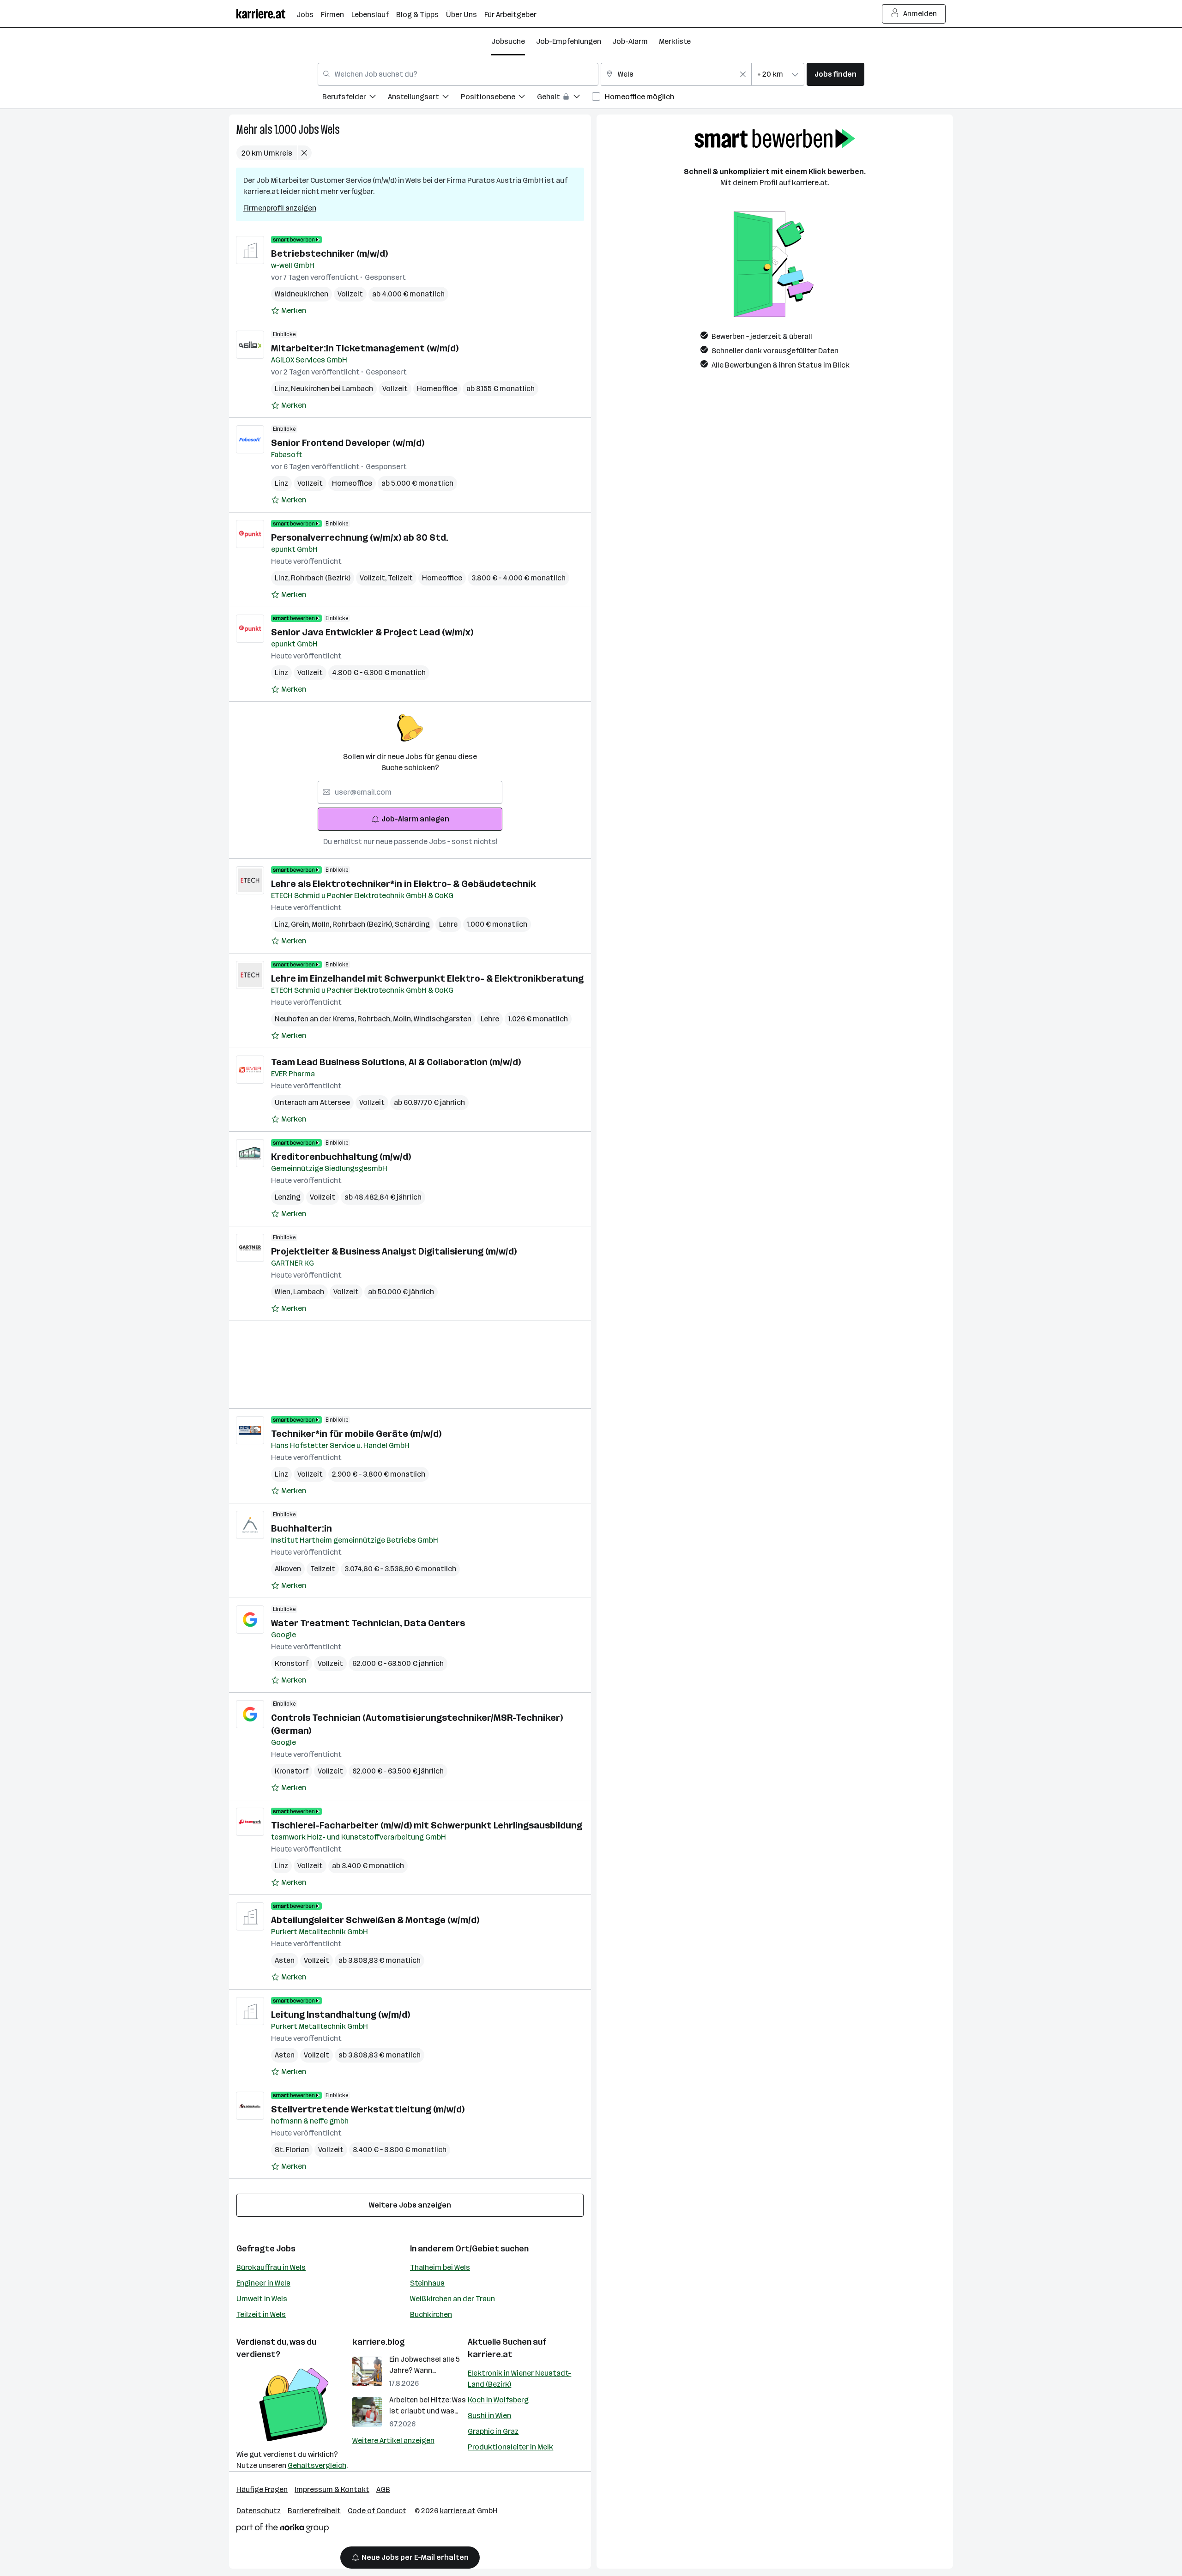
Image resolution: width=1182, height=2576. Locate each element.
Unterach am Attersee (312, 1102)
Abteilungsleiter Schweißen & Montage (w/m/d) (375, 1920)
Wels (330, 130)
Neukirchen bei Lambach (332, 389)
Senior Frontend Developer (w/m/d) (348, 443)
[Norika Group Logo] (283, 2530)
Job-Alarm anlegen (415, 819)
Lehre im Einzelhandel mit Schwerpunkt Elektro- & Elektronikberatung (427, 978)
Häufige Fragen (262, 2489)
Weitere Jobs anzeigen (410, 2205)
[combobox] (458, 74)
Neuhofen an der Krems (316, 1019)
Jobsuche (508, 41)
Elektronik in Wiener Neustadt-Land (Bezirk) (519, 2379)
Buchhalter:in (302, 1528)
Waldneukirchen (302, 294)
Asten (285, 1960)
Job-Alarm (630, 41)
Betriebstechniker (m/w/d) (329, 253)
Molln (322, 924)
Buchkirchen (431, 2314)
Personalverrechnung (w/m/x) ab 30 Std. (360, 537)
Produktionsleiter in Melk (510, 2447)
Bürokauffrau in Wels (271, 2267)
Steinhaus (427, 2283)
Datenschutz (259, 2511)
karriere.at (490, 2354)
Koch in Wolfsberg (498, 2400)
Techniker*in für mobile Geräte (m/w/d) (356, 1434)
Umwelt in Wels (262, 2299)
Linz (283, 389)
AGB (383, 2489)
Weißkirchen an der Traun (452, 2299)
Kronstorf (292, 1663)
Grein (301, 924)
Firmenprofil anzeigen (280, 208)
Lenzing (288, 1197)
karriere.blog (379, 2342)
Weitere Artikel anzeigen (393, 2440)
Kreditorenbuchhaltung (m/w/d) (341, 1157)
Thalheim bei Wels (440, 2267)
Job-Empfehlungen (569, 41)
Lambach (309, 1292)
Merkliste (675, 41)
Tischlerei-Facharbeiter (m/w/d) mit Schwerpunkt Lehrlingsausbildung (427, 1825)
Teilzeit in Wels (261, 2314)
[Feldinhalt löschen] (743, 74)
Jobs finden (835, 74)
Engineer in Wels (263, 2283)
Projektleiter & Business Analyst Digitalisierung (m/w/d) (394, 1251)
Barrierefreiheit (314, 2511)
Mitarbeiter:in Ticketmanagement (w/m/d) (365, 348)
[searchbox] (410, 792)
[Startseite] (266, 14)
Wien (284, 1292)
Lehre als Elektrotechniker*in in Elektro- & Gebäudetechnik (404, 884)
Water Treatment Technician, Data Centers (368, 1623)
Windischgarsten (443, 1019)
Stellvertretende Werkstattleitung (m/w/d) (368, 2109)
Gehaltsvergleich (317, 2465)
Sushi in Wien (489, 2416)
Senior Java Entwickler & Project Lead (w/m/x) (372, 632)
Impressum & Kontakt (332, 2489)
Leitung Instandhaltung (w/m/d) (341, 2015)
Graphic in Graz (493, 2431)
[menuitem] (355, 98)
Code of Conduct (377, 2511)
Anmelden (920, 14)
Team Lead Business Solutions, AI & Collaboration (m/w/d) (396, 1062)
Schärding (412, 924)
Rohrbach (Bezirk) (321, 578)
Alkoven (288, 1569)
